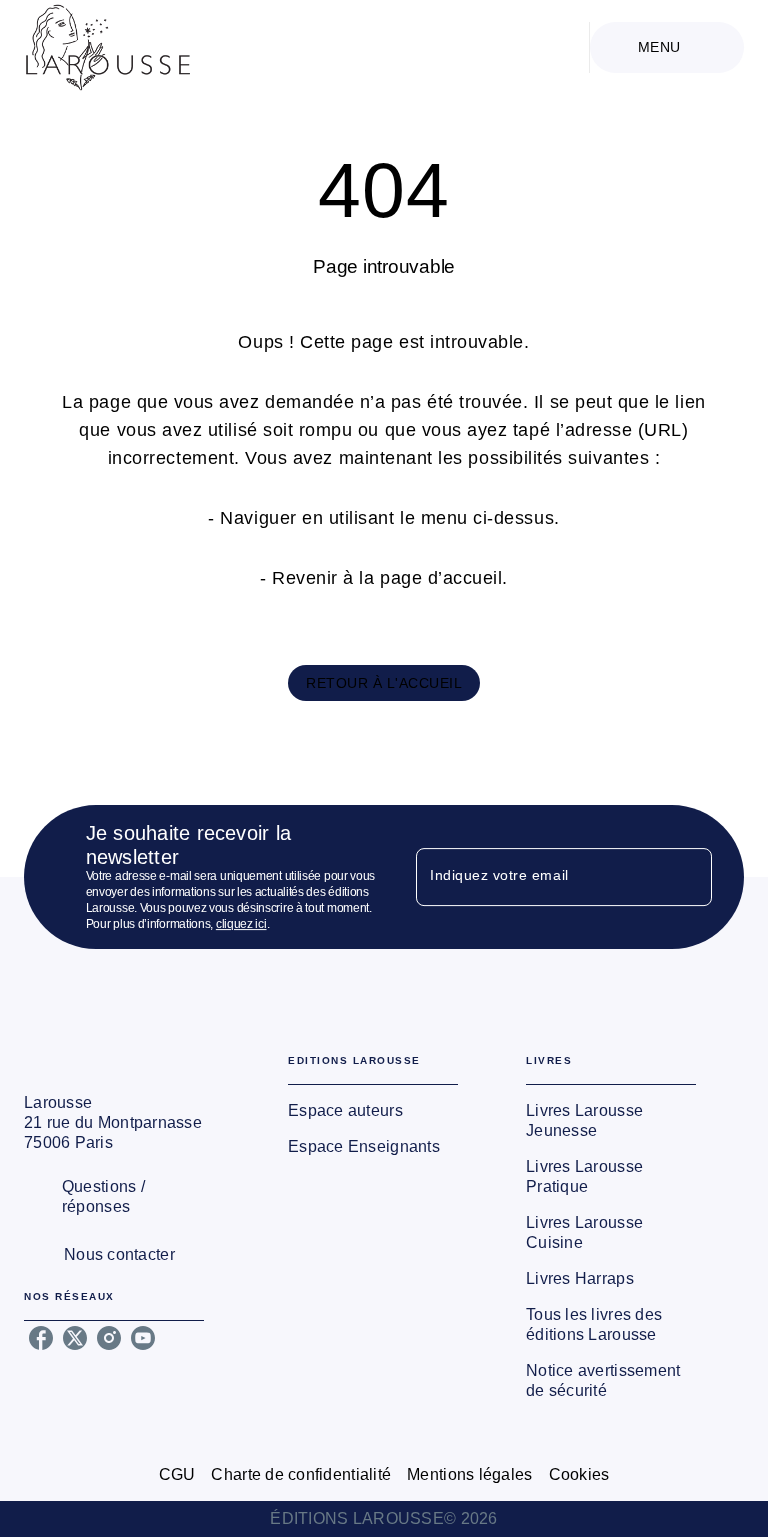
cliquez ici (241, 924)
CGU (177, 1474)
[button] (384, 683)
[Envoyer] (688, 877)
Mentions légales (469, 1474)
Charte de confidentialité (301, 1474)
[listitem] (41, 1338)
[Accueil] (108, 47)
